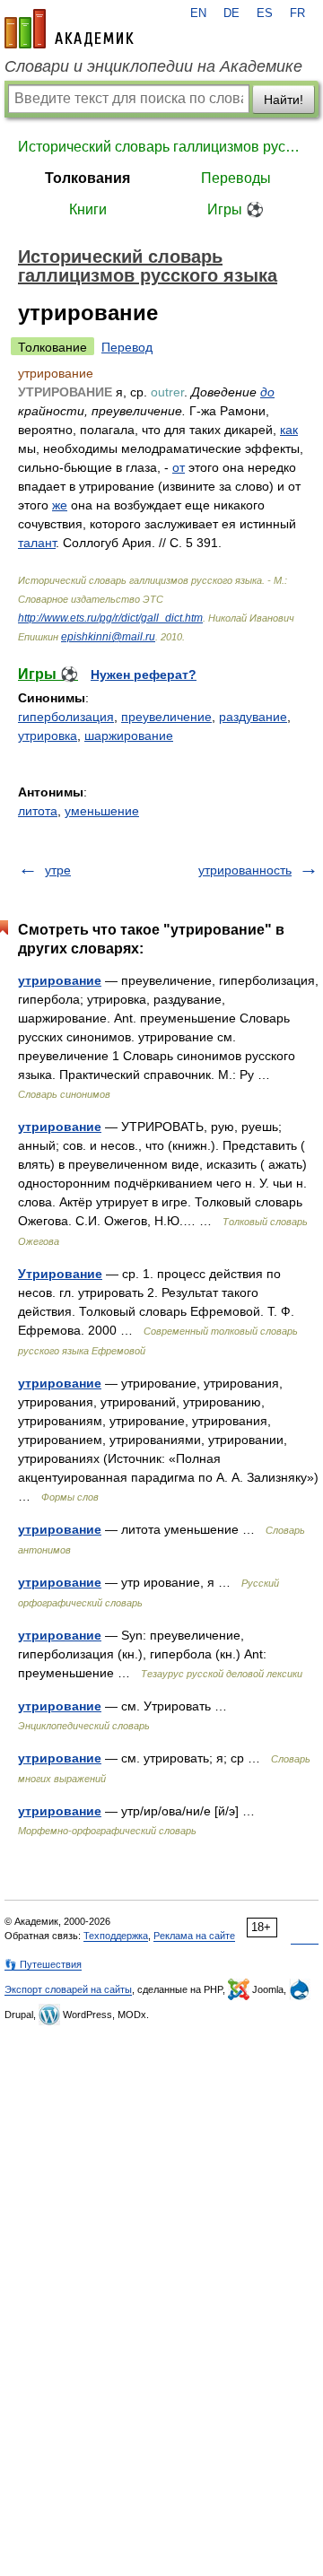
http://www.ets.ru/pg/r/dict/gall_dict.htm (110, 618)
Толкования (87, 178)
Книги (88, 209)
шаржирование (129, 735)
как (289, 430)
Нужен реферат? (144, 674)
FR (297, 13)
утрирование (60, 980)
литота (38, 811)
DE (231, 13)
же (60, 505)
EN (198, 13)
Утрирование (60, 1274)
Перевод (127, 347)
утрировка (48, 735)
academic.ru (69, 29)
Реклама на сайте (194, 1936)
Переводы (236, 178)
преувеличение (166, 717)
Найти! (284, 100)
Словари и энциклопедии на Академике (153, 66)
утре (58, 870)
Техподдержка (116, 1936)
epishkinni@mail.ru (108, 637)
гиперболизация (66, 717)
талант (37, 543)
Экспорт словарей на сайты (68, 1989)
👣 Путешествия (43, 1964)
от (179, 467)
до (267, 392)
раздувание (253, 717)
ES (265, 13)
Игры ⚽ (236, 209)
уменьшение (102, 811)
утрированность (245, 870)
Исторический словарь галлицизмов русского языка (161, 147)
